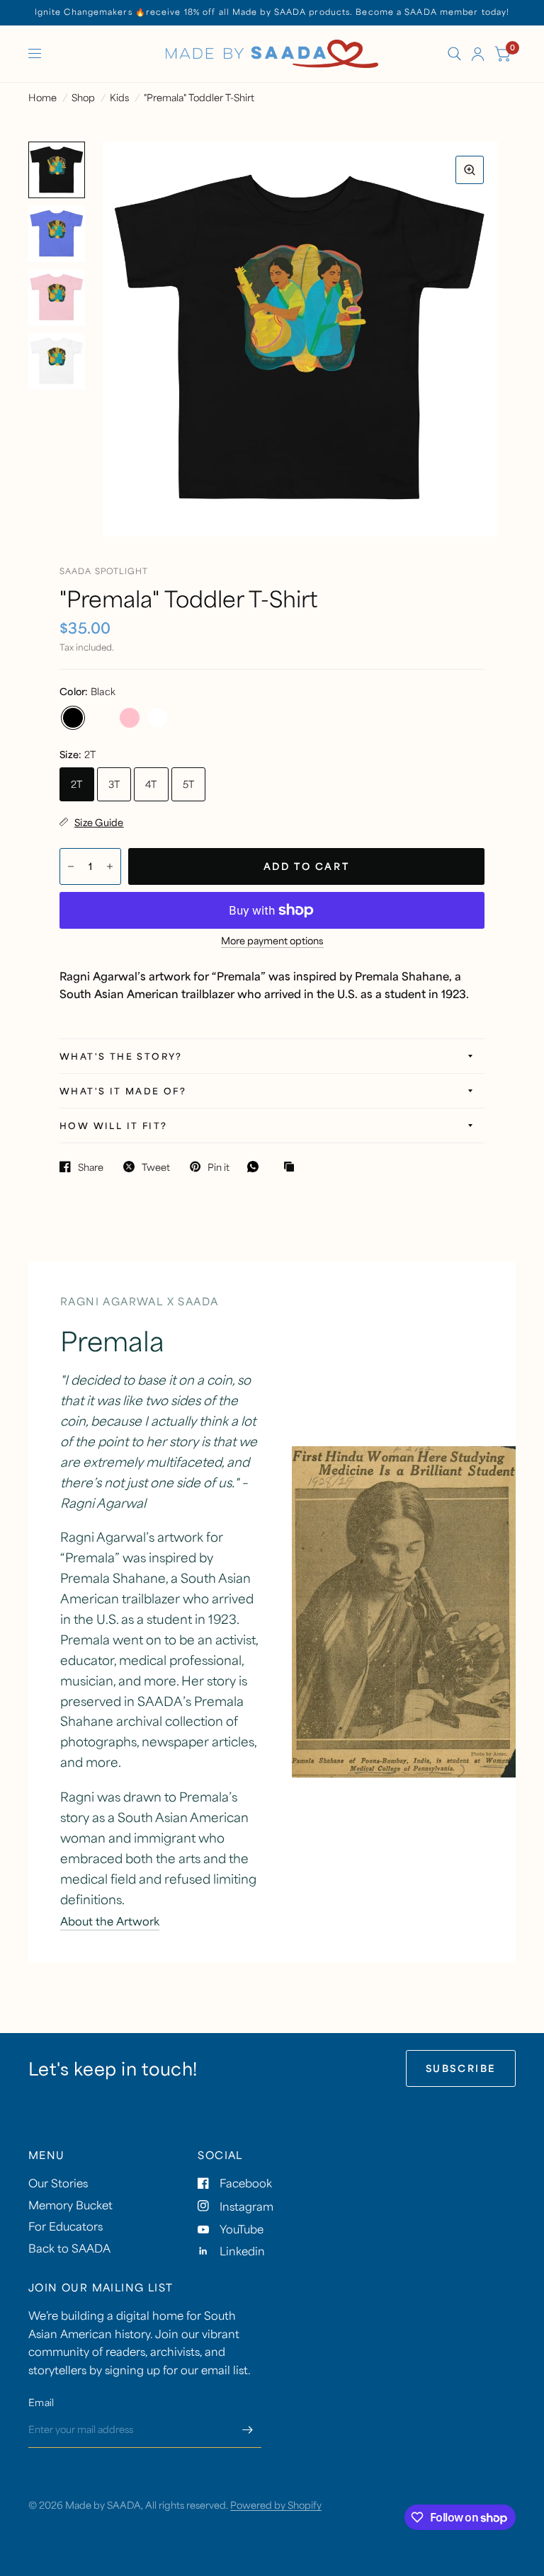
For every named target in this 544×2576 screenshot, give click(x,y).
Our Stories (58, 2183)
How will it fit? (113, 1126)
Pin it (219, 1167)
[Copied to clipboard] (293, 1167)
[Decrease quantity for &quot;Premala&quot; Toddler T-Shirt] (71, 866)
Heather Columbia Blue (101, 718)
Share (91, 1167)
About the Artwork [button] (110, 1921)
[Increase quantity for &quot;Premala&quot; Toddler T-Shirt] (110, 866)
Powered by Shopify (276, 2505)
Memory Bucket (70, 2205)
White (158, 718)
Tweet (156, 1167)
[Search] (454, 54)
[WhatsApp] (256, 1167)
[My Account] (478, 54)
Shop (83, 97)
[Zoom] (470, 170)
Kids (119, 97)
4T (151, 784)
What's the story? (121, 1056)
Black (73, 718)
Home (42, 97)
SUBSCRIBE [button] (461, 2068)
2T (77, 784)
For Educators (66, 2226)
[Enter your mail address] (247, 2429)
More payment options (272, 941)
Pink (130, 718)
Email (41, 2402)
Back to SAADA (69, 2248)
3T (114, 784)
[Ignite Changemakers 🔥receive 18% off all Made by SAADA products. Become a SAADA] (272, 12)
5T (189, 784)
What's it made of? (123, 1091)
